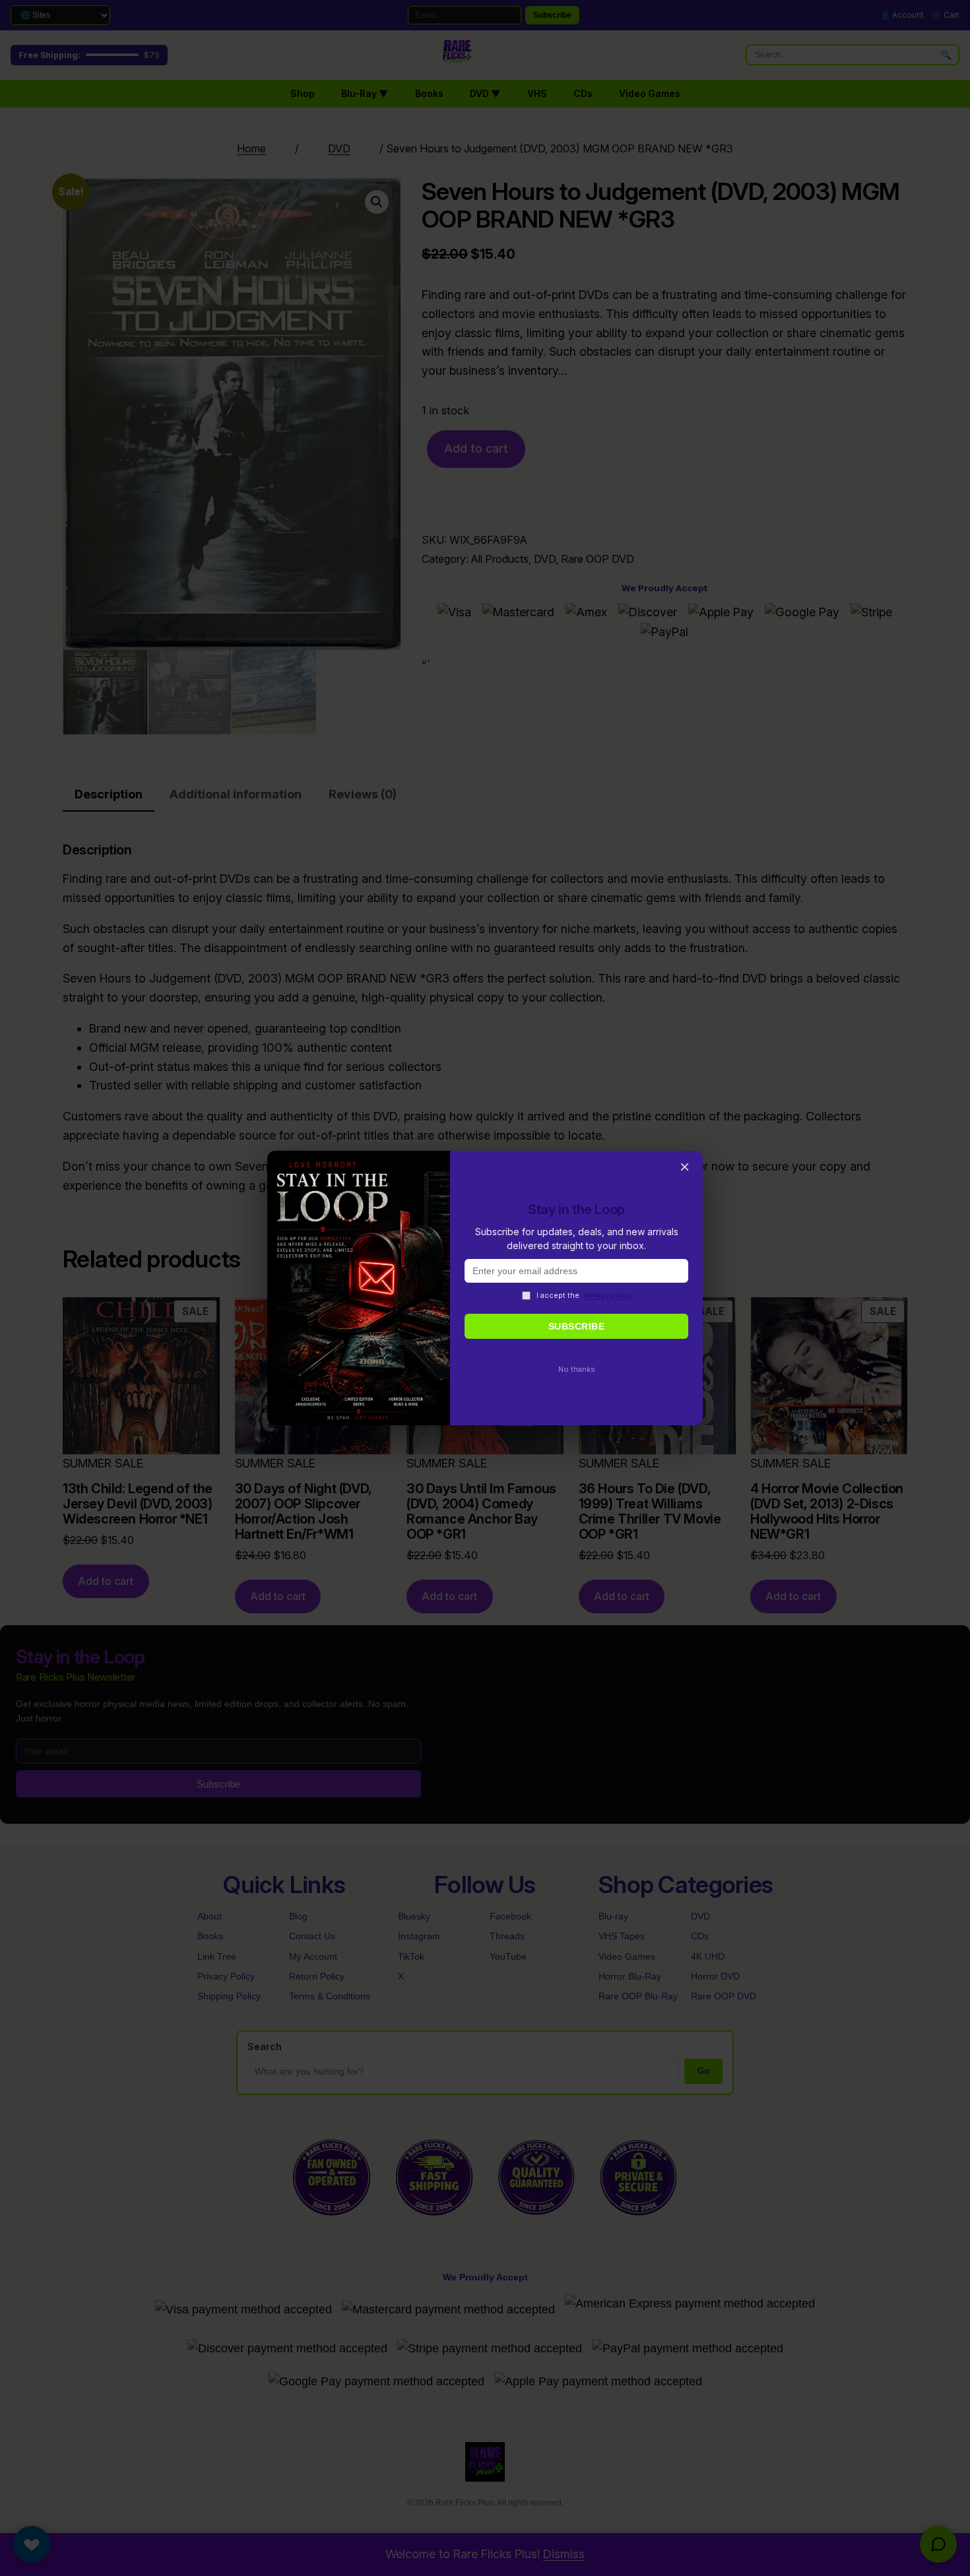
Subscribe (577, 1326)
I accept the (585, 1295)
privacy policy (608, 1295)
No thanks (577, 1369)
